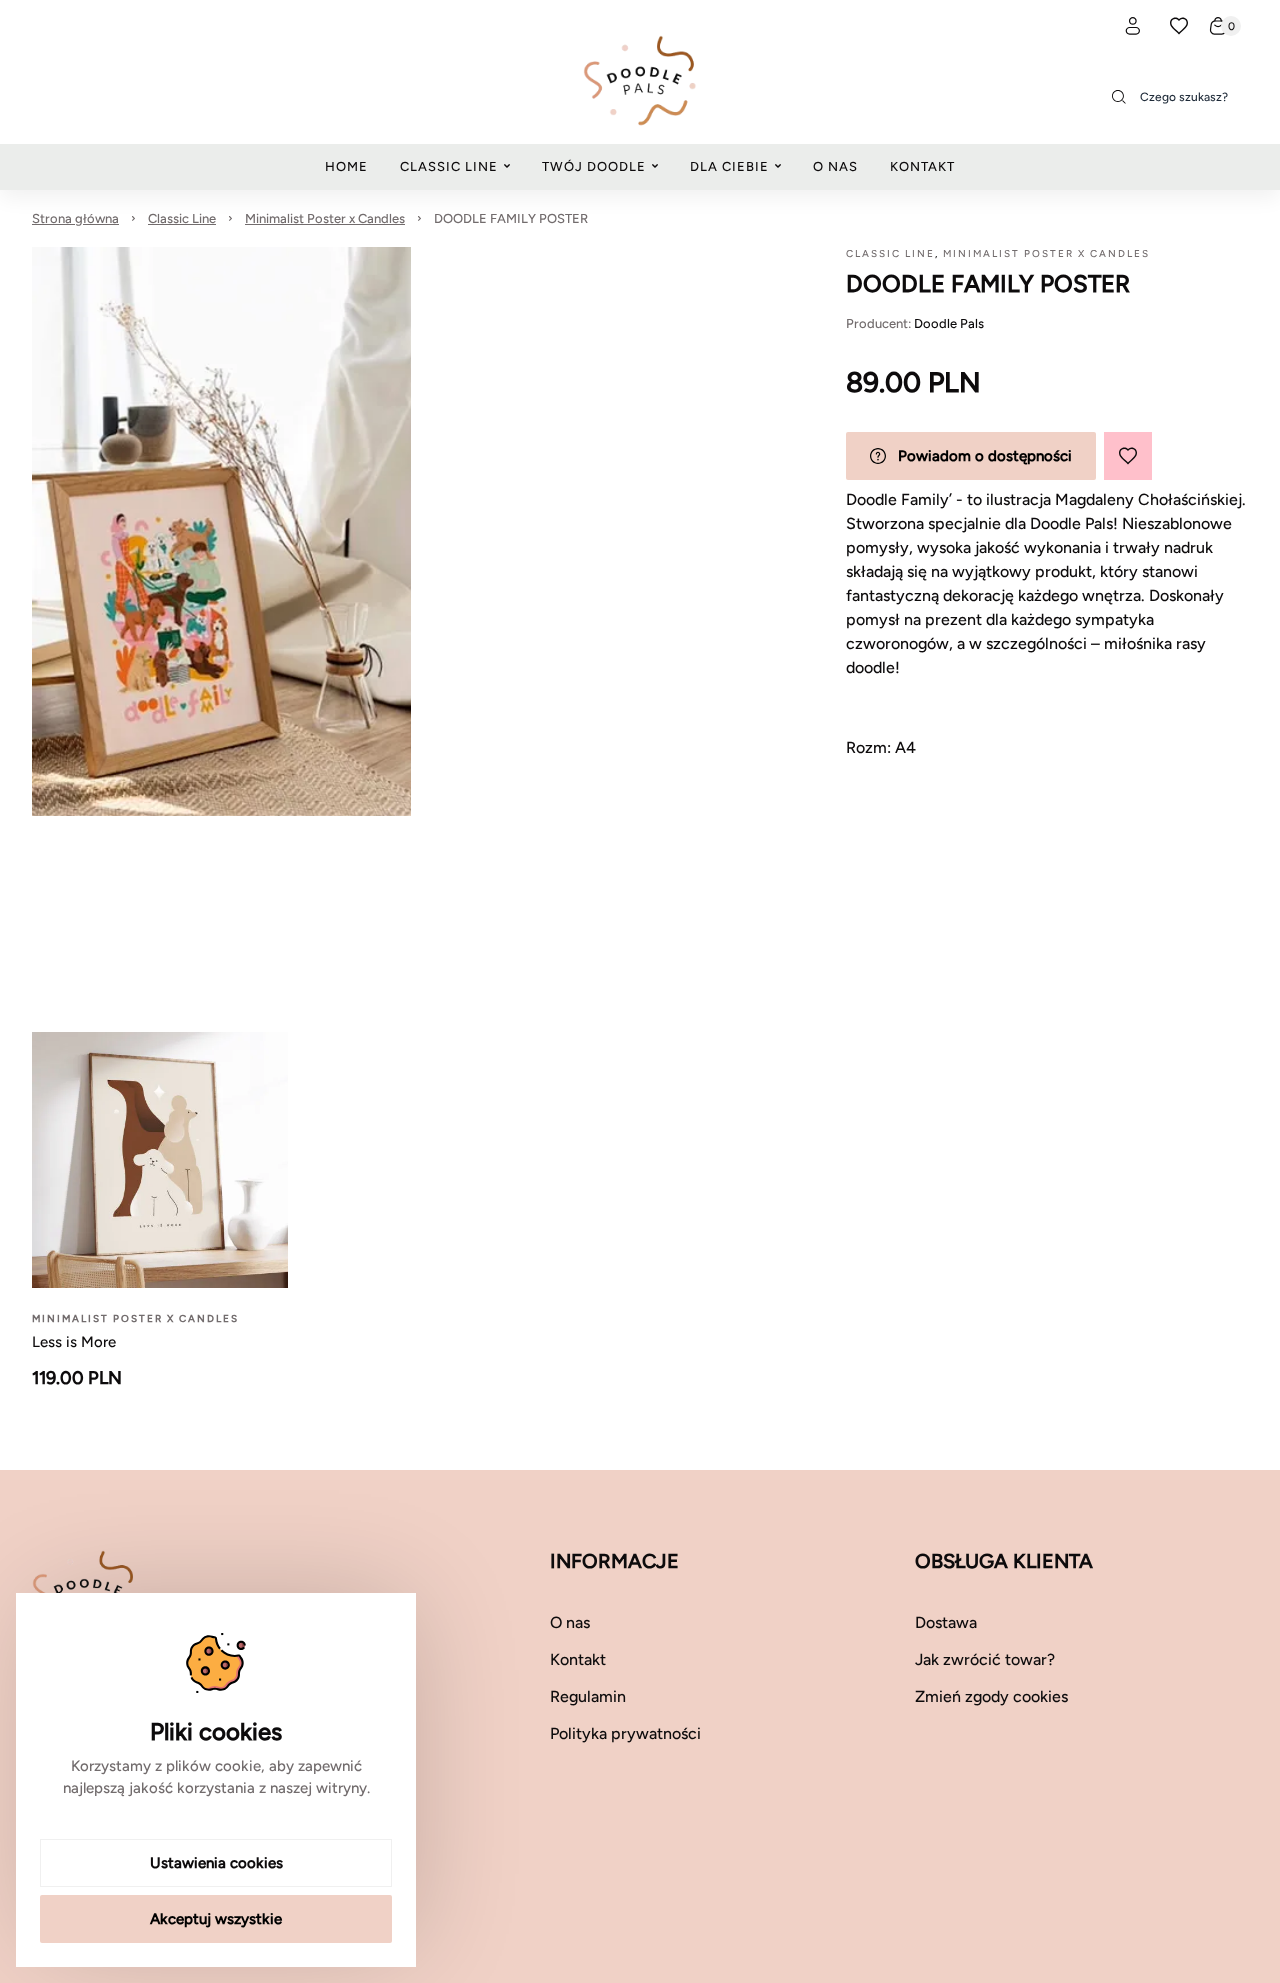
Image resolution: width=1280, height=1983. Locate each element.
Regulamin (588, 1696)
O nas (570, 1622)
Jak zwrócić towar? (985, 1659)
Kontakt (578, 1659)
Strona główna (75, 218)
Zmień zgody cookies (991, 1696)
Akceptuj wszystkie (216, 1919)
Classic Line (182, 218)
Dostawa (946, 1622)
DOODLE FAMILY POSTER (511, 218)
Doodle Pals (949, 323)
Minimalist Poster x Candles (325, 218)
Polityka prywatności (625, 1733)
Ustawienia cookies (216, 1863)
